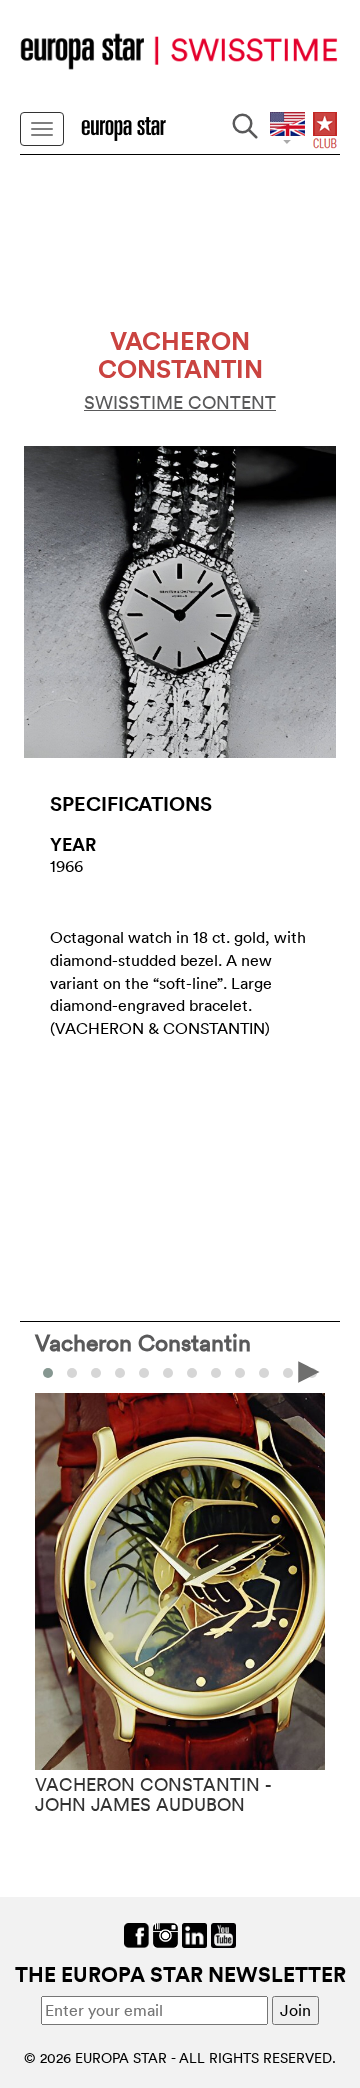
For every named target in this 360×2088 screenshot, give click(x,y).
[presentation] (51, 1371)
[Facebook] (136, 1933)
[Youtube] (223, 1933)
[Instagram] (165, 1933)
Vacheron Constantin (143, 1342)
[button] (72, 1373)
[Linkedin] (194, 1933)
